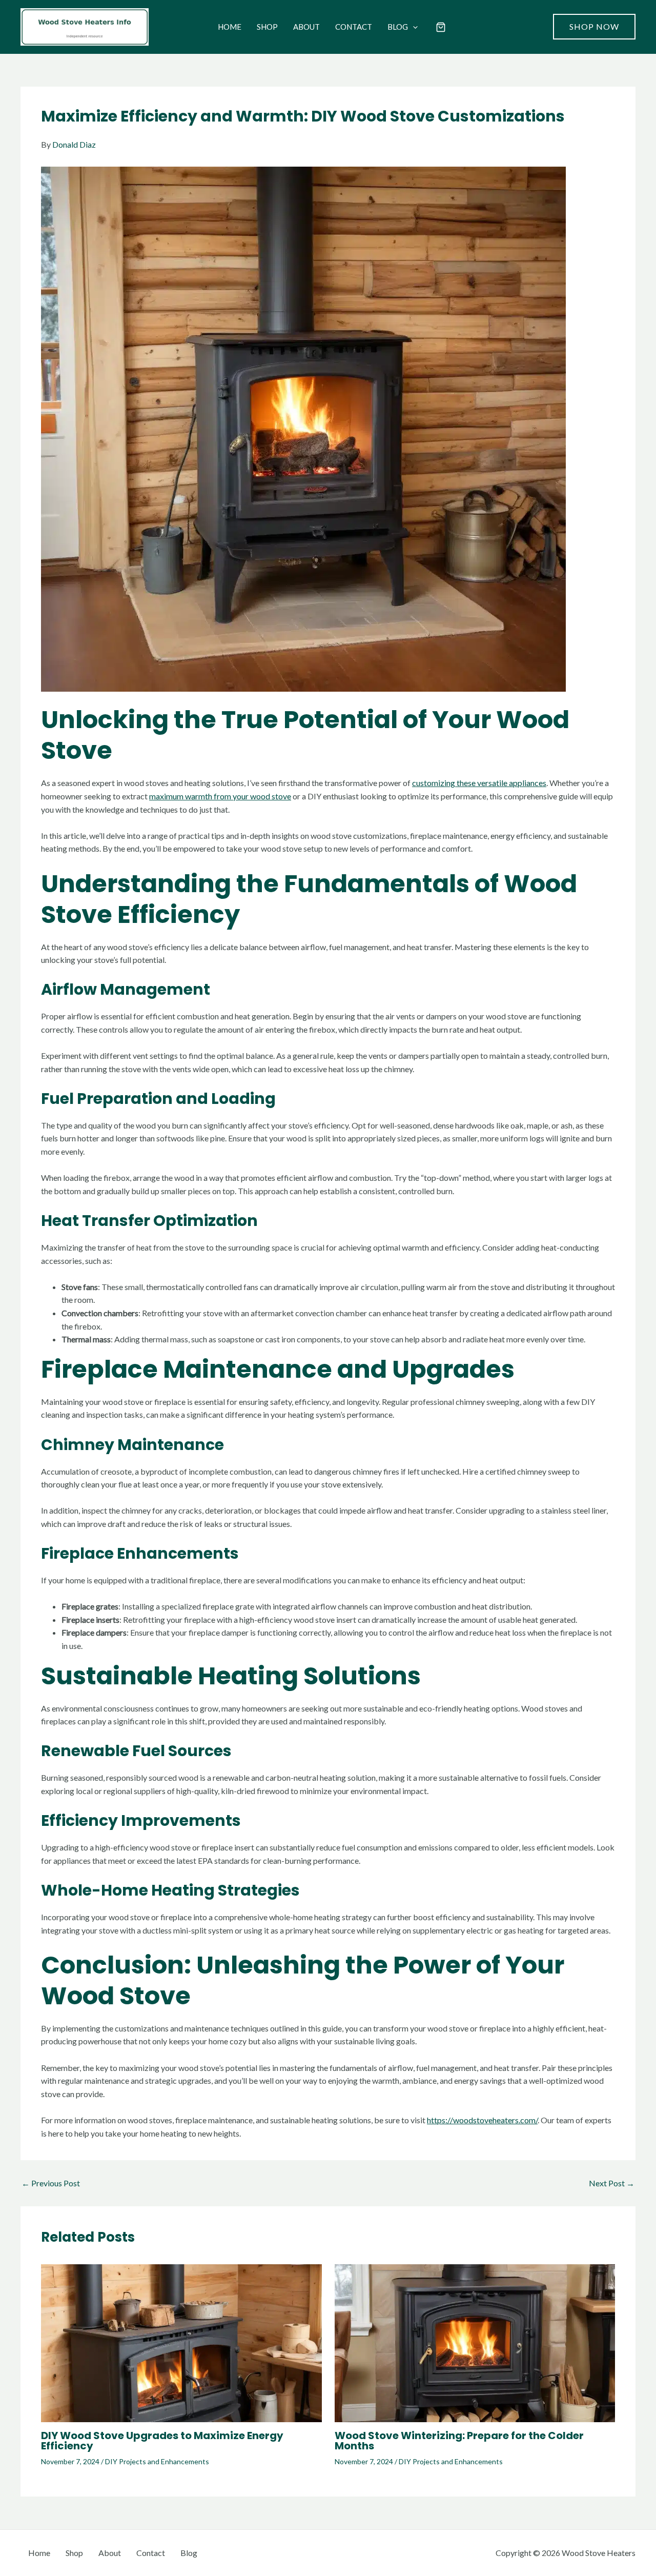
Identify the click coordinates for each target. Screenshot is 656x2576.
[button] (413, 27)
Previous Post (51, 2183)
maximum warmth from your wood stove (220, 796)
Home (230, 27)
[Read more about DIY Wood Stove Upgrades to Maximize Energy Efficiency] (181, 2342)
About (306, 27)
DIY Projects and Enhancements (157, 2461)
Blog (398, 27)
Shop (267, 27)
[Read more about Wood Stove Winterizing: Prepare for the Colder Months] (475, 2342)
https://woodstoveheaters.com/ (482, 2120)
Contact (354, 27)
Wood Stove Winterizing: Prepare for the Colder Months (459, 2441)
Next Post (612, 2183)
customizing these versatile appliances (479, 783)
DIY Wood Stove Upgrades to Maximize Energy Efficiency (162, 2441)
